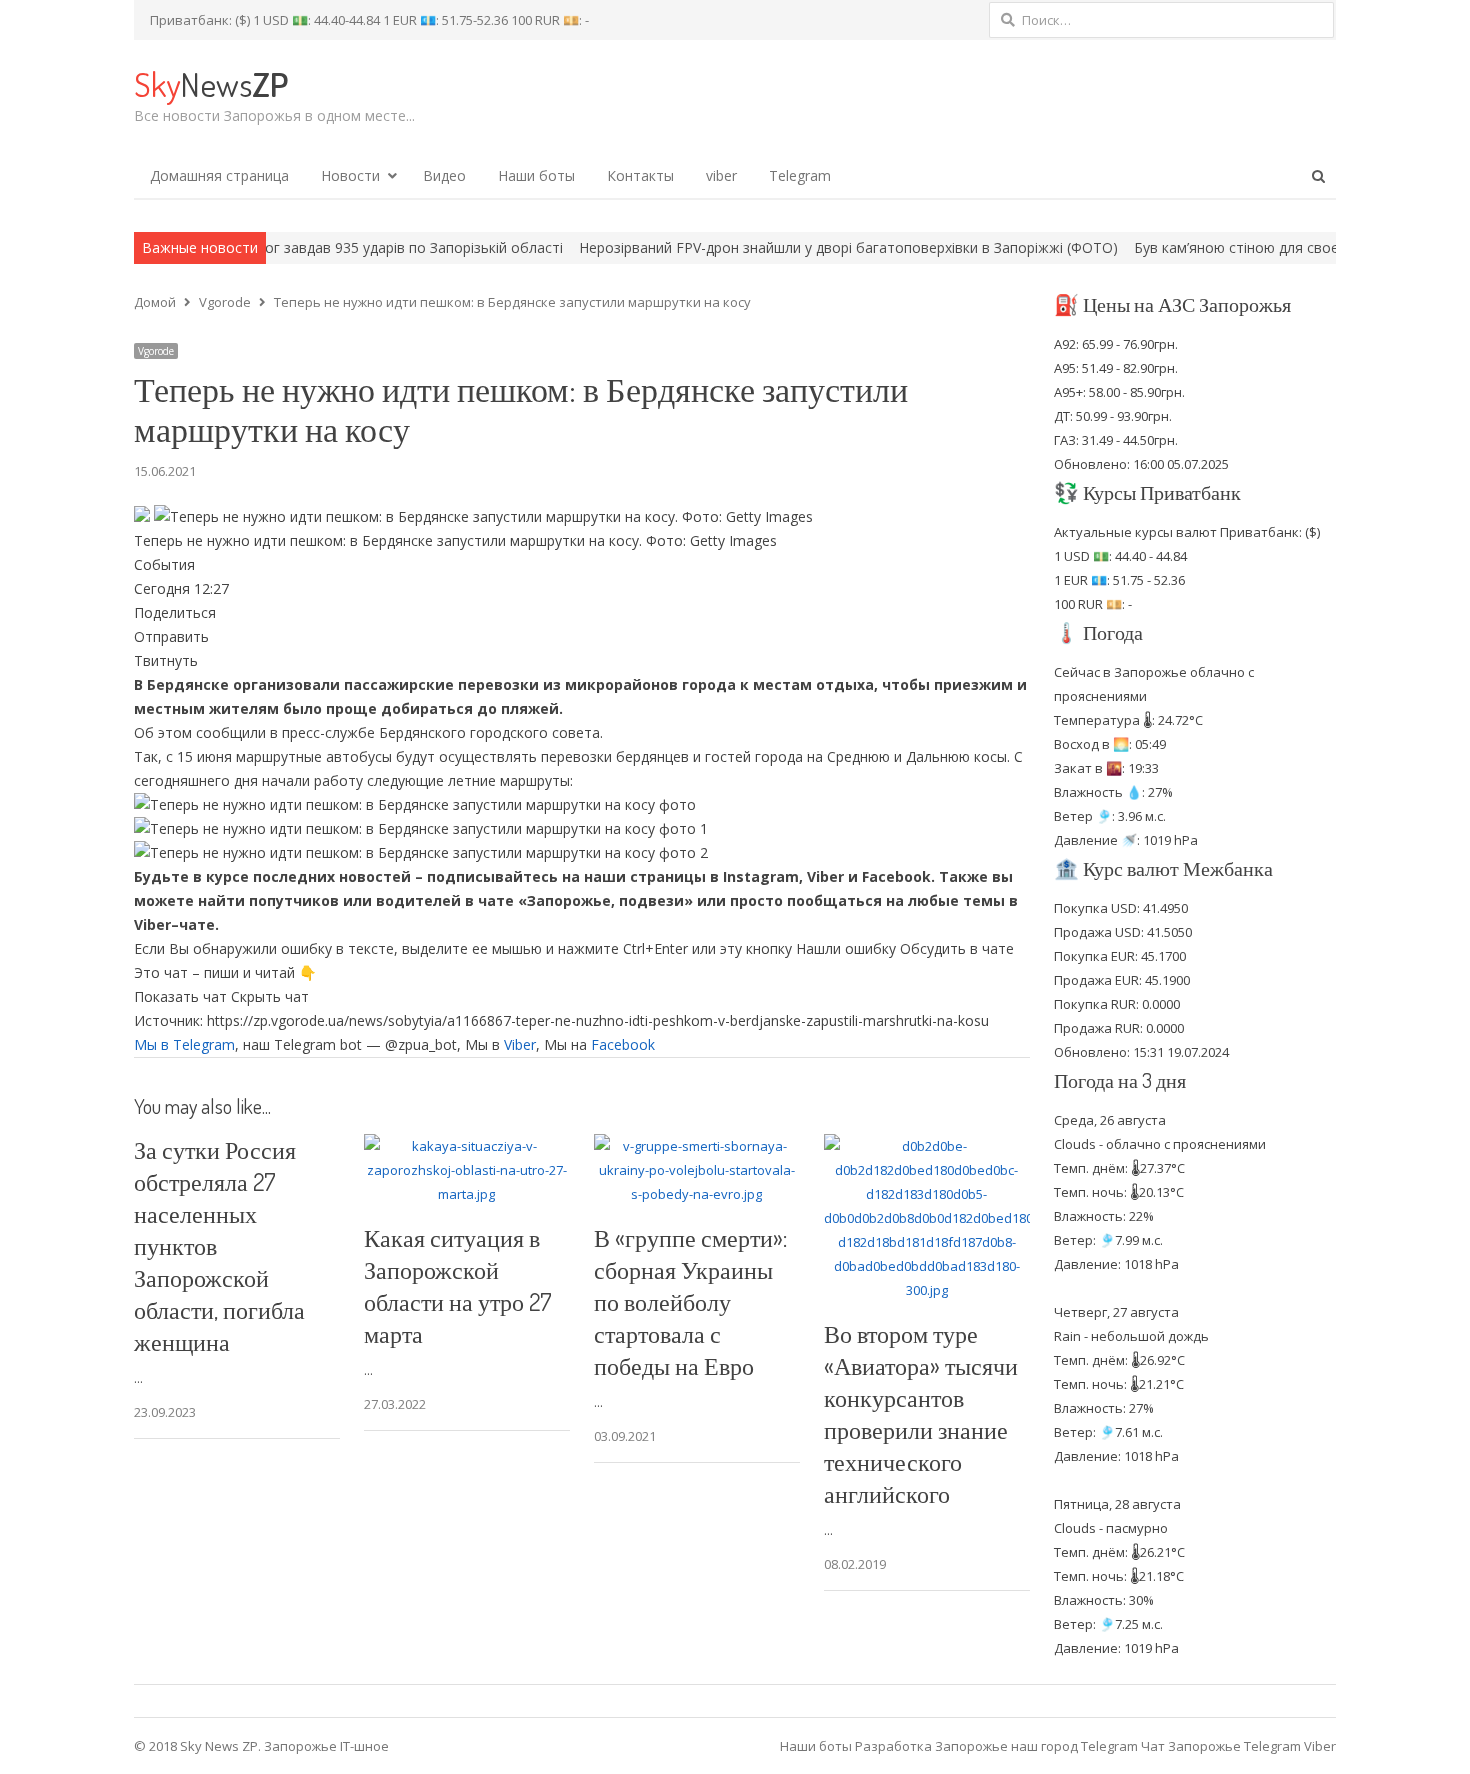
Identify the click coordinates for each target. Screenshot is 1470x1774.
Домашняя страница (219, 175)
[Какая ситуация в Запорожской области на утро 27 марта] (467, 1146)
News (211, 83)
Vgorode (156, 351)
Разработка (895, 1746)
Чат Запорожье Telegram (1221, 1746)
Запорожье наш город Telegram (1036, 1746)
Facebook (623, 1044)
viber (721, 175)
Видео (444, 175)
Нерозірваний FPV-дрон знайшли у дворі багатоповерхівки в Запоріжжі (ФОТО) (781, 247)
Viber (520, 1044)
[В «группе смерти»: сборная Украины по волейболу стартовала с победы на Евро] (697, 1146)
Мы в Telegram (184, 1044)
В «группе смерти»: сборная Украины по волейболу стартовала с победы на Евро (690, 1301)
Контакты (640, 175)
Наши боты (536, 175)
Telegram (800, 175)
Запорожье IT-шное (326, 1746)
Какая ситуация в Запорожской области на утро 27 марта (458, 1285)
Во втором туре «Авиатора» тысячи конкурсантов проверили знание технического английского (921, 1413)
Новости (350, 175)
